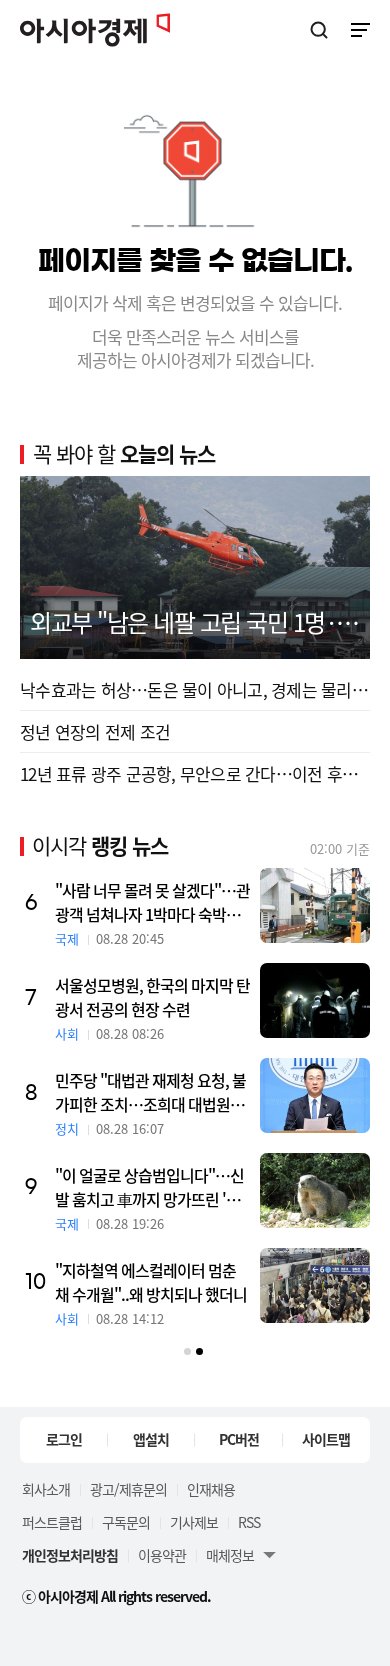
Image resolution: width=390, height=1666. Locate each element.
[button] (187, 1351)
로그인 (64, 1439)
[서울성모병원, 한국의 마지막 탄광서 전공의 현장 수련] (315, 1000)
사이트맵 (326, 1439)
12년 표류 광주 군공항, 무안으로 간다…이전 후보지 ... (195, 773)
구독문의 (126, 1522)
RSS (249, 1522)
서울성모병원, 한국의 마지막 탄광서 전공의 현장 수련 (152, 997)
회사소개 (46, 1489)
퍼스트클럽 (52, 1522)
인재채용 (211, 1489)
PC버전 (239, 1439)
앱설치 (151, 1439)
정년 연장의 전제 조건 (95, 731)
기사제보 (194, 1522)
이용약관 (162, 1555)
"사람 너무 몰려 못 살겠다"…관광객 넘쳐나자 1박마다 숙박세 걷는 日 (152, 902)
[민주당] (315, 1095)
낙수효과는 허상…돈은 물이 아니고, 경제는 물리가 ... (195, 689)
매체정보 (230, 1555)
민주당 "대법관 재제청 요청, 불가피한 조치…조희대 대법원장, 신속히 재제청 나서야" (151, 1092)
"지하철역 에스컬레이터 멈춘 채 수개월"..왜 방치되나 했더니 (151, 1282)
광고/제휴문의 (128, 1489)
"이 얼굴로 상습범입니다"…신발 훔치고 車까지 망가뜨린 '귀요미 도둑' (149, 1187)
